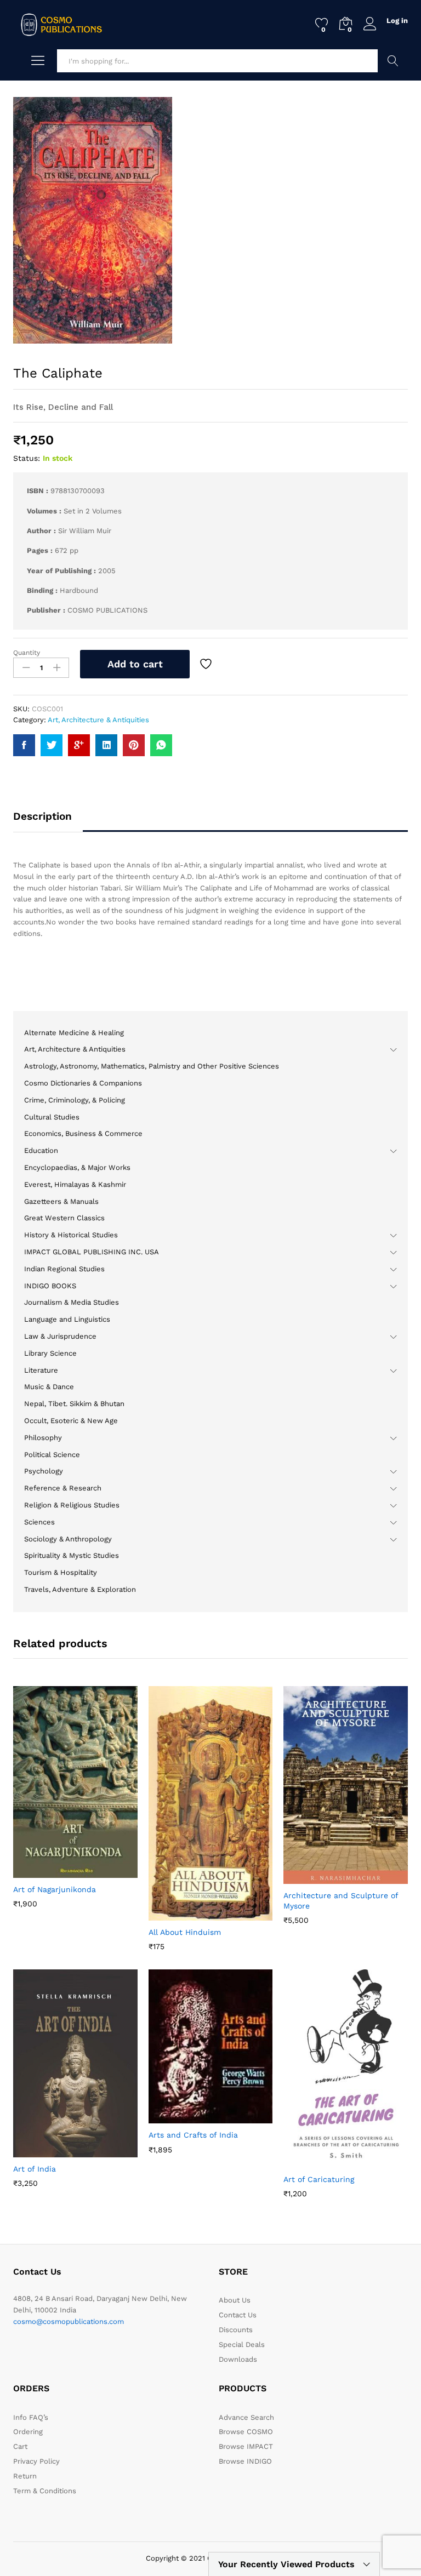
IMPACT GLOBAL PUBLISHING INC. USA (92, 1252)
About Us (235, 2300)
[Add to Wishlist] (207, 664)
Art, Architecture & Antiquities (98, 720)
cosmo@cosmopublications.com (69, 2321)
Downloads (238, 2359)
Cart (20, 2446)
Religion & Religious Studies (72, 1505)
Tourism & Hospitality (61, 1572)
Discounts (236, 2330)
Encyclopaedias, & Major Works (77, 1167)
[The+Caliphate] (52, 745)
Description (42, 816)
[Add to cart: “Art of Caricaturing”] (319, 2161)
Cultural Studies (52, 1117)
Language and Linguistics (67, 1319)
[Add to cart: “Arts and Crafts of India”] (184, 2117)
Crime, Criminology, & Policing (75, 1100)
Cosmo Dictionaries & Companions (83, 1083)
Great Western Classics (64, 1218)
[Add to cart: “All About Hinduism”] (184, 1914)
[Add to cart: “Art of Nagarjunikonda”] (48, 1871)
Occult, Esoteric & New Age (71, 1421)
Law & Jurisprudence (60, 1336)
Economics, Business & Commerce (83, 1133)
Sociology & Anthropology (68, 1539)
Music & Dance (49, 1387)
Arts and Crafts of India (193, 2135)
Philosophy (43, 1438)
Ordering (28, 2432)
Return (25, 2476)
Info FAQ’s (31, 2417)
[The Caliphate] (24, 745)
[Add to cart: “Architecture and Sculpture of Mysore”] (319, 1877)
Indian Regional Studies (64, 1269)
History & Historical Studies (71, 1235)
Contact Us (238, 2315)
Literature (41, 1370)
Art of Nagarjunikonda (55, 1889)
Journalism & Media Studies (72, 1302)
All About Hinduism (185, 1932)
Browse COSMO (246, 2432)
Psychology (44, 1471)
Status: (27, 458)
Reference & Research (63, 1488)
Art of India (35, 2169)
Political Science (52, 1455)
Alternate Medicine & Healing (74, 1033)
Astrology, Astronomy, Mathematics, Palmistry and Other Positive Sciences (152, 1066)
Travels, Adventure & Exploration (80, 1589)
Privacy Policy (36, 2461)
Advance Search (393, 61)
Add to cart (135, 664)
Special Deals (242, 2344)
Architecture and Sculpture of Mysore (341, 1900)
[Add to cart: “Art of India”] (48, 2151)
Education (41, 1150)
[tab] (48, 821)
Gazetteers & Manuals (61, 1201)
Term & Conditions (45, 2491)
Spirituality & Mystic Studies (72, 1555)
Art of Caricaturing (319, 2179)
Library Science (50, 1353)
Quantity (27, 653)
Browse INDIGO (245, 2461)
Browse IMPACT (246, 2446)
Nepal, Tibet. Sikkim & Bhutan (74, 1404)
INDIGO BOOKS (50, 1286)
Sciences (39, 1522)
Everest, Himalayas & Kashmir (75, 1184)
